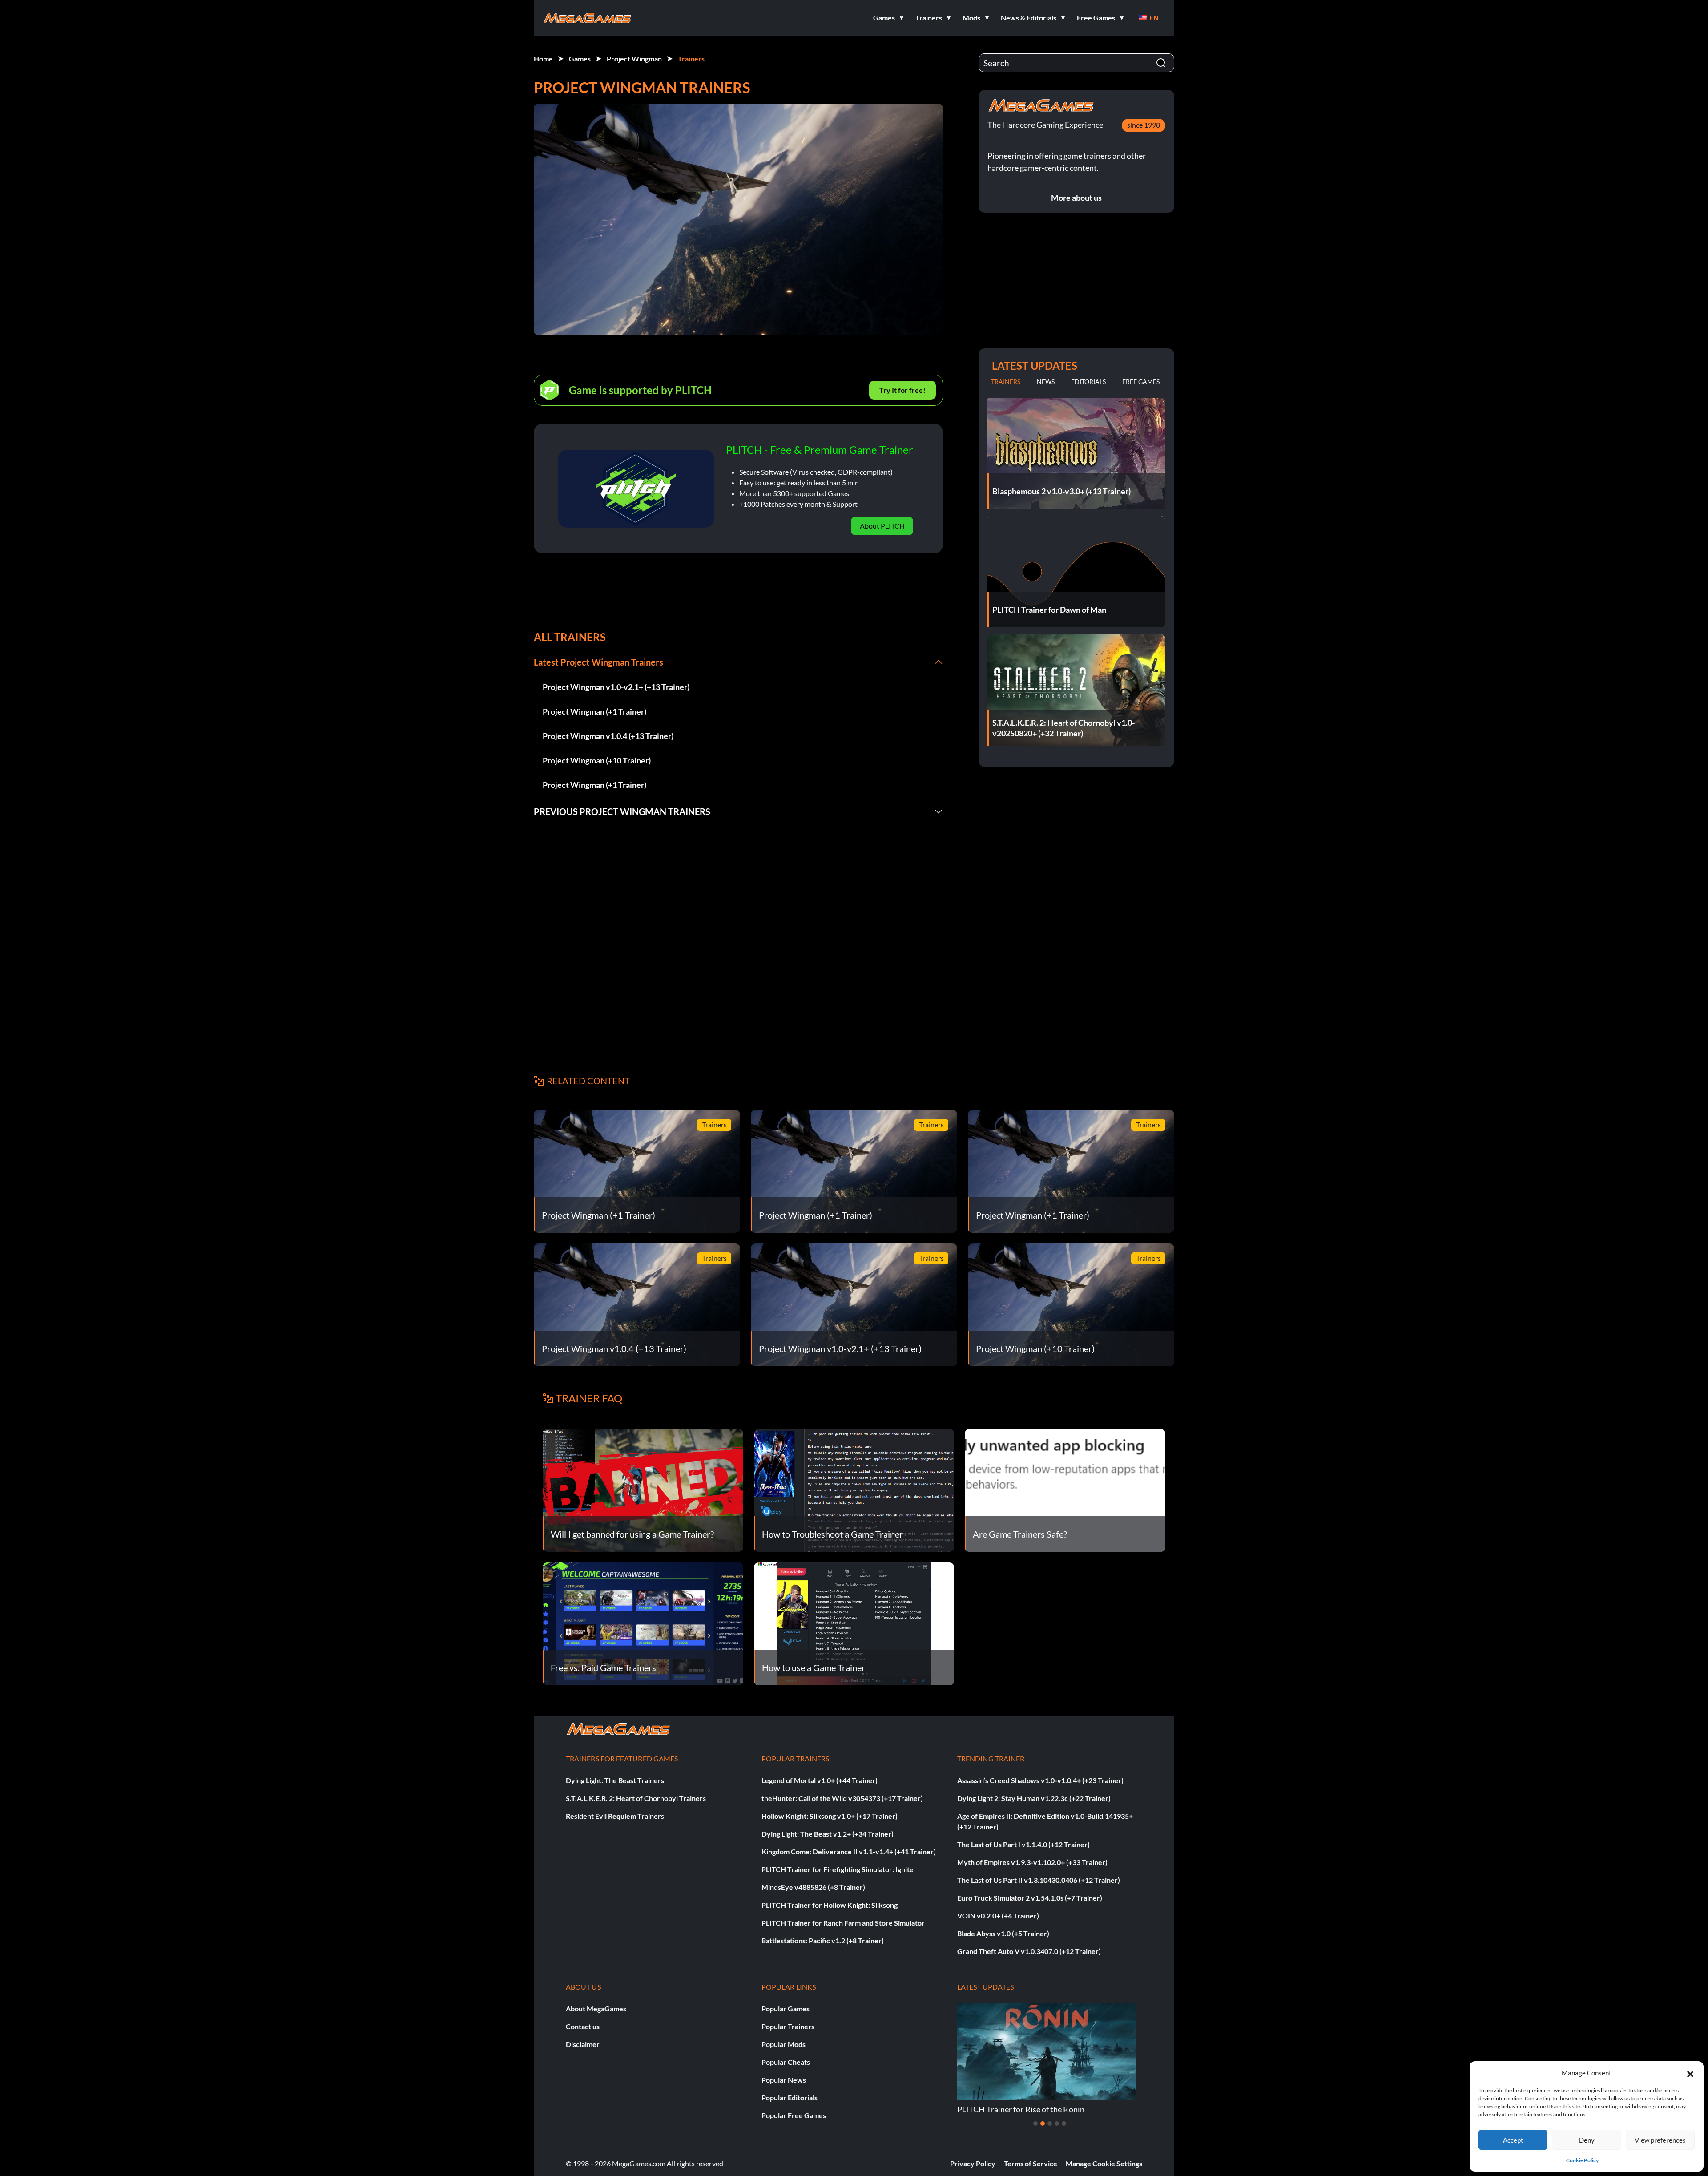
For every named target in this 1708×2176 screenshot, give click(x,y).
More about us (1076, 198)
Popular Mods (784, 2044)
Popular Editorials (790, 2097)
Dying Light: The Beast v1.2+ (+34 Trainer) (828, 1834)
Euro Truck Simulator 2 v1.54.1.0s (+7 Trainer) (1030, 1898)
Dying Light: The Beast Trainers (615, 1780)
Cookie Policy (1582, 2160)
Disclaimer (583, 2044)
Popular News (784, 2080)
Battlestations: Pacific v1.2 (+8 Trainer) (823, 1940)
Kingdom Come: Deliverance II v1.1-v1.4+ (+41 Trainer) (849, 1851)
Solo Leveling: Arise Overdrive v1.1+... (1023, 2109)
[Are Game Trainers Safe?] (1065, 1489)
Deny (1587, 2140)
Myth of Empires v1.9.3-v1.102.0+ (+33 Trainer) (1032, 1862)
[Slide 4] (1057, 2124)
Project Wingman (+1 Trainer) (594, 711)
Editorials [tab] (1088, 382)
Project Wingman (634, 59)
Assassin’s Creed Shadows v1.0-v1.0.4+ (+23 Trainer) (1040, 1780)
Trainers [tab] (1006, 382)
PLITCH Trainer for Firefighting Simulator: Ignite (838, 1869)
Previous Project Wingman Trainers (622, 811)
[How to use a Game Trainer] (854, 1623)
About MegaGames (596, 2008)
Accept (1513, 2140)
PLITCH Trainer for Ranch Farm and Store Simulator (843, 1923)
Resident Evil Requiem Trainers (615, 1816)
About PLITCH (882, 526)
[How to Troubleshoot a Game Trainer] (854, 1489)
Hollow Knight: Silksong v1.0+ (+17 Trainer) (830, 1816)
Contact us (583, 2026)
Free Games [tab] (1141, 382)
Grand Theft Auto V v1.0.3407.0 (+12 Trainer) (1029, 1951)
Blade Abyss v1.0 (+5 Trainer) (1003, 1933)
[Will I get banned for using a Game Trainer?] (643, 1489)
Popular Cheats (786, 2062)
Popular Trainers (788, 2026)
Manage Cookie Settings (1104, 2163)
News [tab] (1046, 382)
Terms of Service (1031, 2163)
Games (580, 59)
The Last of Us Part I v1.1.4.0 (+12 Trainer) (1023, 1844)
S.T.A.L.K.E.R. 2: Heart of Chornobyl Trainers (636, 1798)
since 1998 (1144, 125)
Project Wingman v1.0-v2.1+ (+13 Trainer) (616, 687)
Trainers (691, 59)
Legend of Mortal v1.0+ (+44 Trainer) (820, 1780)
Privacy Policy (973, 2163)
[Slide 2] (1043, 2124)
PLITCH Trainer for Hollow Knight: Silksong (830, 1905)
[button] (1690, 2073)
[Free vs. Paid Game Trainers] (643, 1623)
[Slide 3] (1050, 2124)
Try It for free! (902, 390)
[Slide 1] (1035, 2124)
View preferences (1660, 2140)
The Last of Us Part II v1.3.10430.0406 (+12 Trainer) (1039, 1880)
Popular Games (786, 2008)
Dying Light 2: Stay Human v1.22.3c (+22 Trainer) (1034, 1798)
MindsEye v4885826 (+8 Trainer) (813, 1887)
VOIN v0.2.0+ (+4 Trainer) (998, 1916)
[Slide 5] (1064, 2124)
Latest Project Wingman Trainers (598, 662)
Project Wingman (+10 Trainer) (597, 760)
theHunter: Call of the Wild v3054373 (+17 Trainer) (842, 1798)
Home (543, 59)
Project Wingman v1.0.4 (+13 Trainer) (608, 736)
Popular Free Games (794, 2115)
